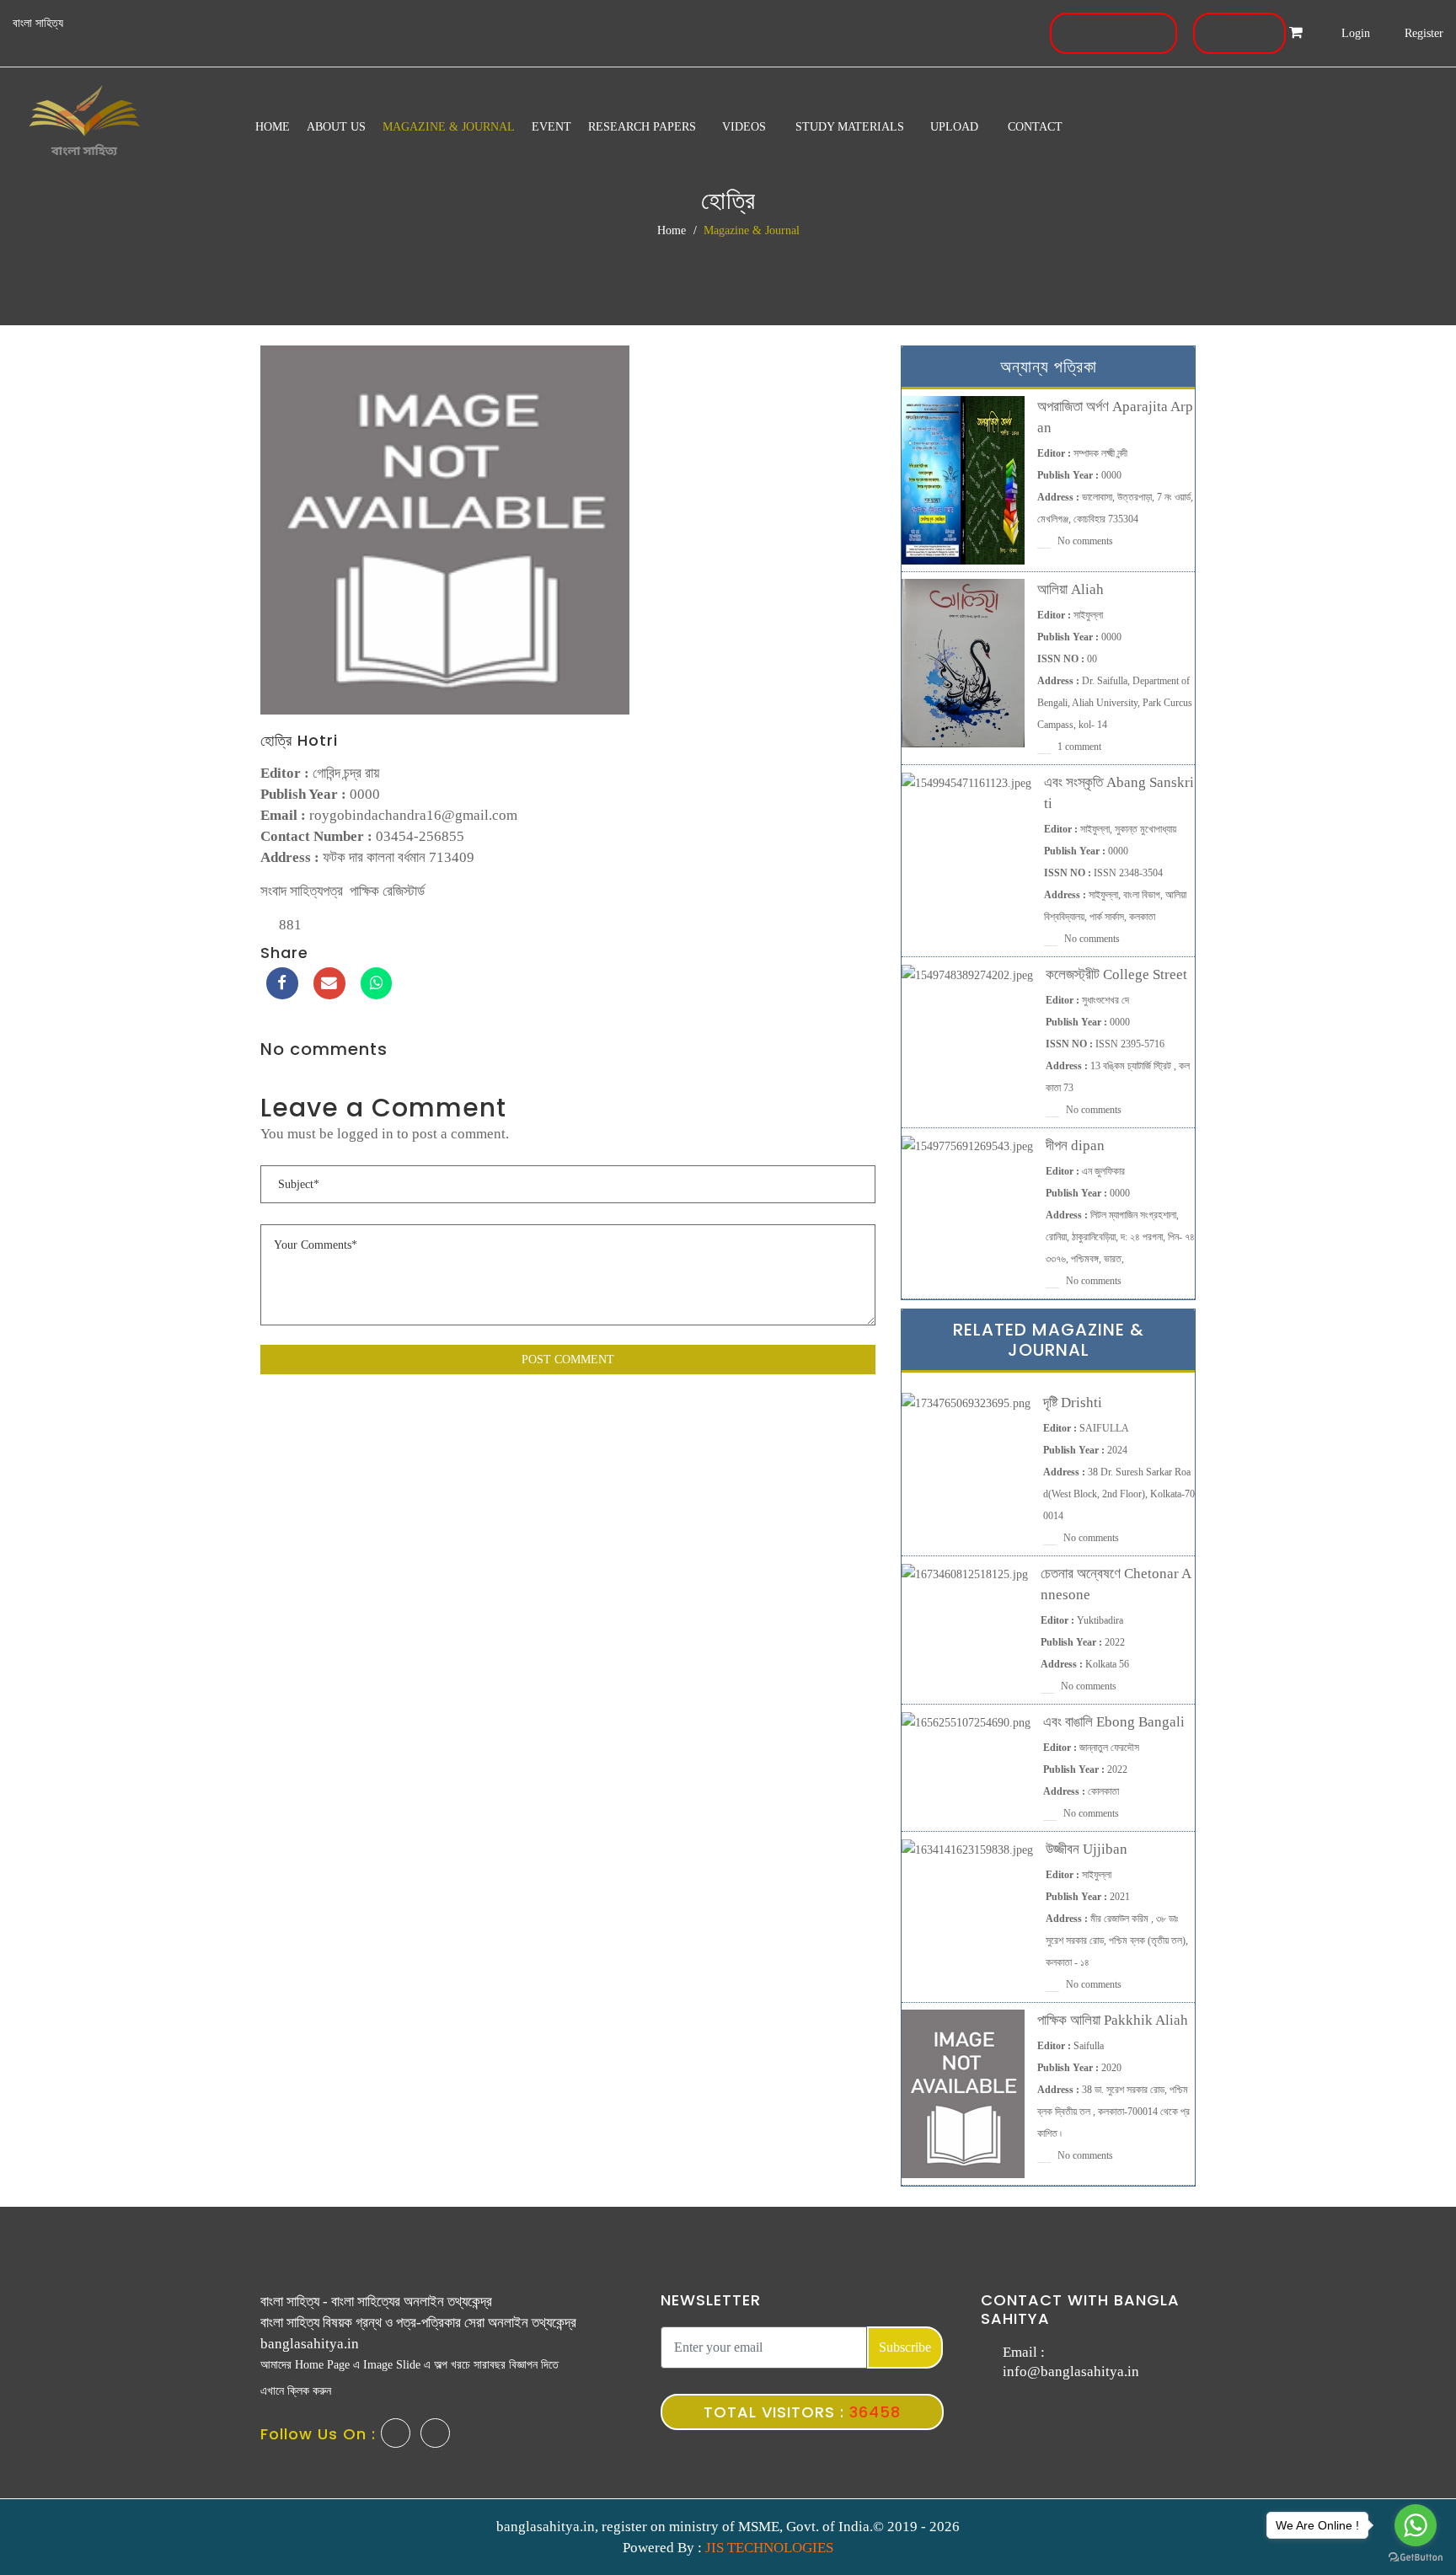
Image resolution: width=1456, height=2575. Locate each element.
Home (273, 127)
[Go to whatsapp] (1416, 2525)
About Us (336, 127)
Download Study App (1111, 33)
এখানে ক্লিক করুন (296, 2391)
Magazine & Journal (449, 127)
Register (1422, 33)
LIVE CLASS (1237, 33)
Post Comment (568, 1360)
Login (1354, 33)
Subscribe (905, 2347)
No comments (1084, 541)
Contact (1035, 127)
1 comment (1078, 747)
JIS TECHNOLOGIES (769, 2548)
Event (551, 127)
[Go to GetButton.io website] (1416, 2558)
